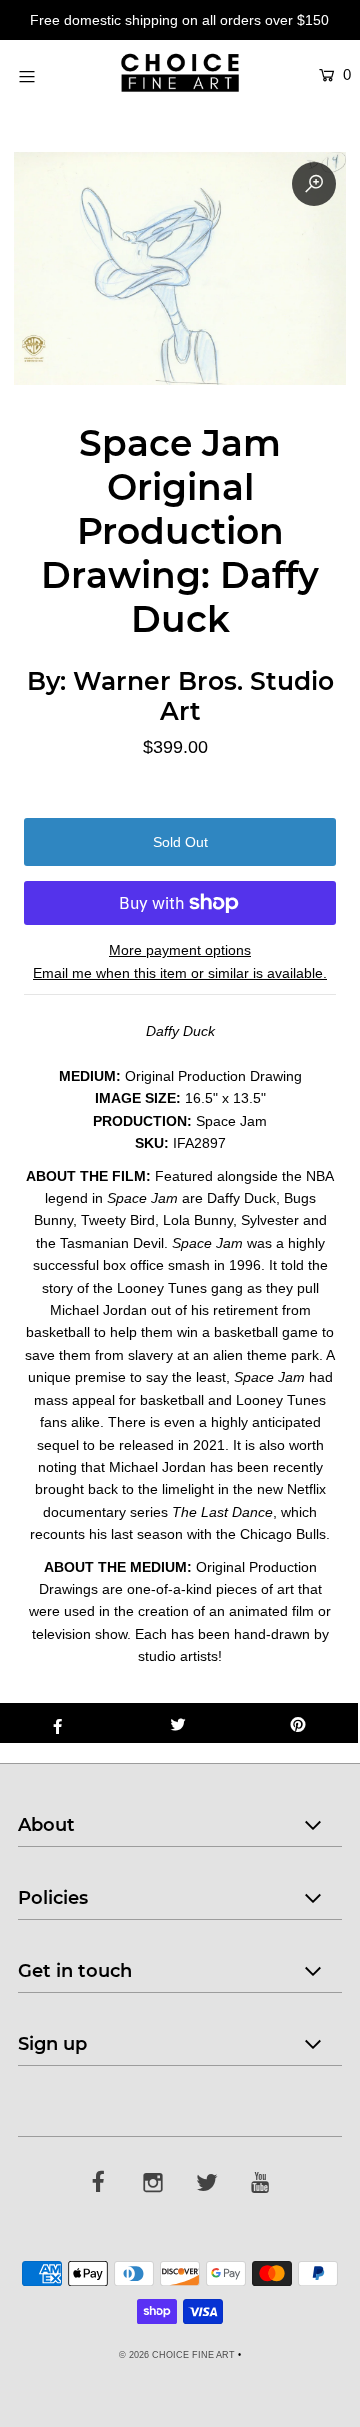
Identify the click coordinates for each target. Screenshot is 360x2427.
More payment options (180, 950)
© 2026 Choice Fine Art (177, 2355)
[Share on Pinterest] (298, 1723)
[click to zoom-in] (314, 184)
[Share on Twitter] (178, 1723)
